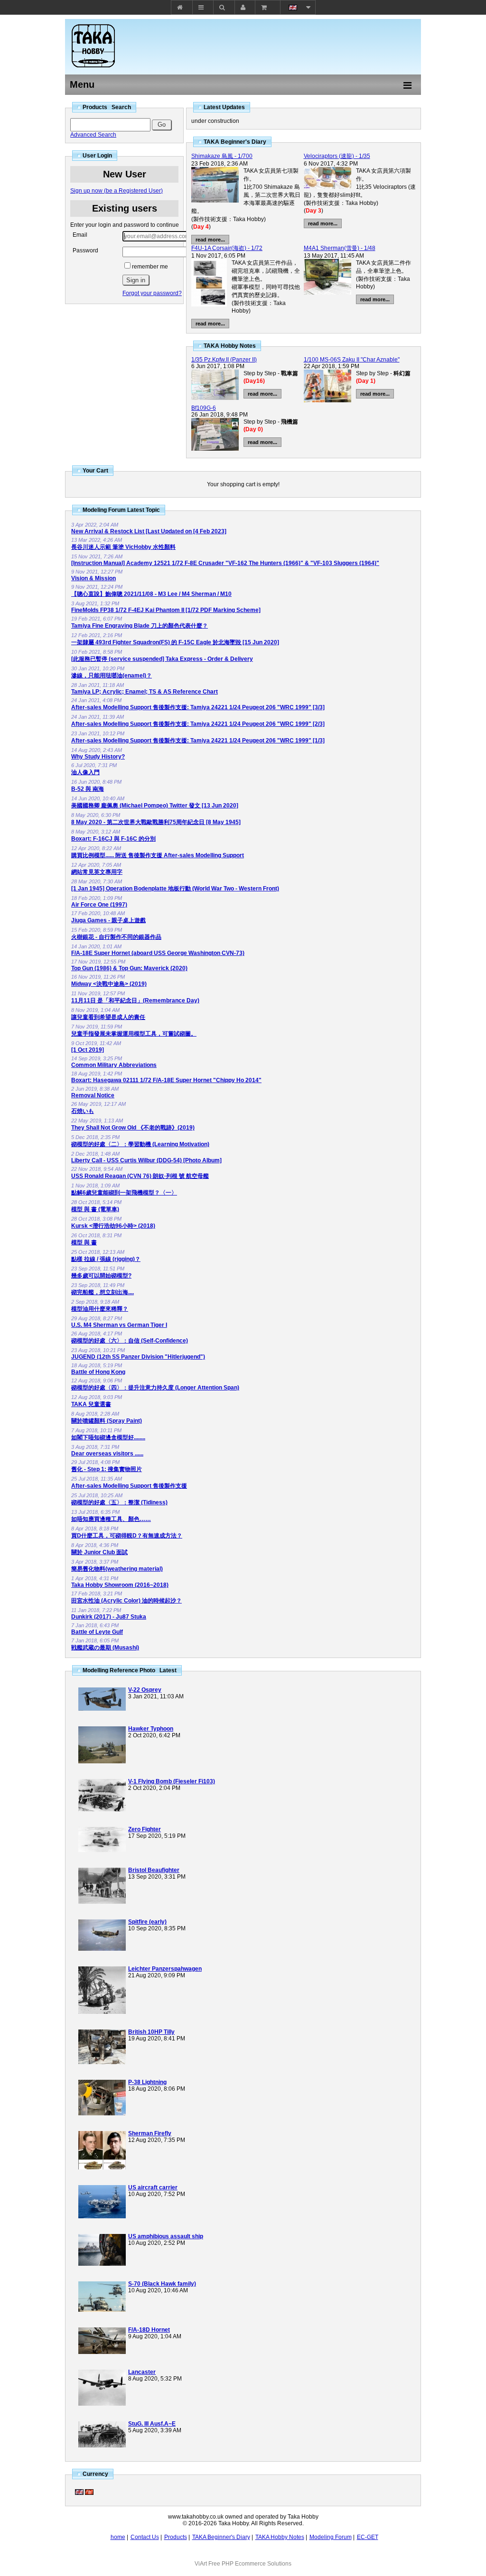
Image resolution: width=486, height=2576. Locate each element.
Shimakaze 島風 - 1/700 (222, 156)
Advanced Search (93, 135)
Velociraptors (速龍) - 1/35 (337, 156)
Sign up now (117, 191)
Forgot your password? (152, 293)
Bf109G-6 (204, 408)
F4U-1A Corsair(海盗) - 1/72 (227, 248)
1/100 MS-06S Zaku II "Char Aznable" (352, 360)
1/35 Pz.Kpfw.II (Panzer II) (224, 360)
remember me (150, 267)
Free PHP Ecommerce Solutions (250, 2564)
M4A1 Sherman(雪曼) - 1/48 (340, 248)
